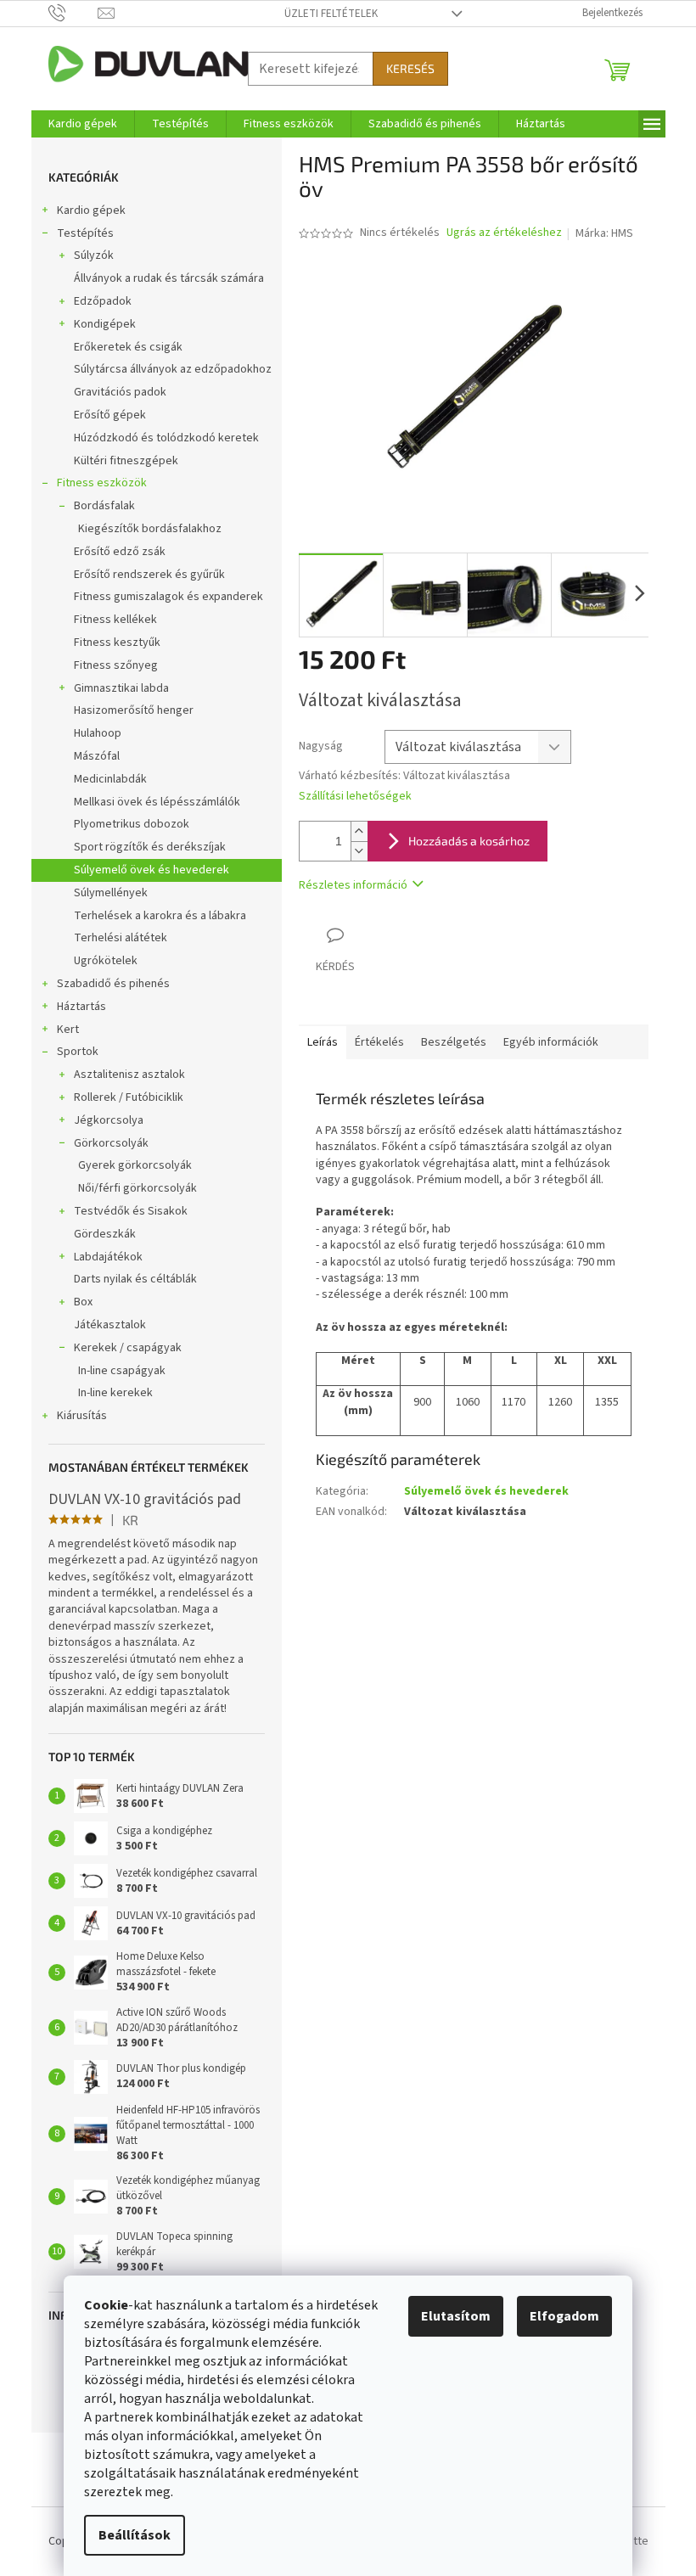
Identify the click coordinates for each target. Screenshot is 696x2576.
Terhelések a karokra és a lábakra (160, 916)
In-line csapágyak (122, 1371)
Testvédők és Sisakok (131, 1211)
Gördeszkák (105, 1234)
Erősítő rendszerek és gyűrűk (149, 575)
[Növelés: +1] (359, 831)
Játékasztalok (110, 1325)
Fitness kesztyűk (117, 643)
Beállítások (135, 2535)
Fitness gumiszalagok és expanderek (168, 597)
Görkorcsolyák (111, 1143)
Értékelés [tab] (379, 1042)
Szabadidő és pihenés (113, 984)
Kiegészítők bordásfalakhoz (150, 529)
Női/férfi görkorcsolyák (138, 1188)
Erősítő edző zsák (120, 552)
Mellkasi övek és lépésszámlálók (157, 802)
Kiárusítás (82, 1416)
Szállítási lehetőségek (355, 797)
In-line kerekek (115, 1393)
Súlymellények (111, 893)
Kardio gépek (91, 210)
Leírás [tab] (323, 1042)
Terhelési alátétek (121, 938)
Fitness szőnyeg (116, 665)
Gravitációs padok (120, 392)
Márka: (604, 233)
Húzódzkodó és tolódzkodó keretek (166, 438)
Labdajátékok (108, 1257)
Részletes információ (353, 885)
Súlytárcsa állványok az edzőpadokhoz (173, 369)
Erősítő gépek (110, 415)
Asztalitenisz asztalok (129, 1075)
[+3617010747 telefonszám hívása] (73, 13)
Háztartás (81, 1007)
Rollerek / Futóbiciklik (129, 1097)
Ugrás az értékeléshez (504, 233)
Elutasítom (456, 2316)
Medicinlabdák (110, 779)
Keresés (410, 68)
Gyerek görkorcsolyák (135, 1165)
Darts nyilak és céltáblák (135, 1279)
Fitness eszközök (102, 483)
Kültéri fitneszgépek (126, 461)
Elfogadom (564, 2316)
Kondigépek (105, 324)
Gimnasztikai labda (121, 688)
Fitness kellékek (115, 620)
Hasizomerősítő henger (134, 710)
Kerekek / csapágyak (128, 1348)
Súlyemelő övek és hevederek (152, 870)
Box (83, 1302)
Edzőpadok (103, 301)
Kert (68, 1030)
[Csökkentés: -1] (359, 851)
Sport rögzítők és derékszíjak (150, 847)
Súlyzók (94, 255)
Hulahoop (98, 733)
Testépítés (85, 233)
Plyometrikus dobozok (132, 824)
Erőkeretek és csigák (128, 347)
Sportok (78, 1052)
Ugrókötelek (106, 961)
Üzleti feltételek (331, 14)
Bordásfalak (104, 506)
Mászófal (97, 756)
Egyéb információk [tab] (551, 1042)
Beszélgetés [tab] (454, 1042)
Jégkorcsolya (109, 1120)
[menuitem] (83, 124)
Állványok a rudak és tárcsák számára (169, 278)
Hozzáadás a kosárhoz (469, 841)
